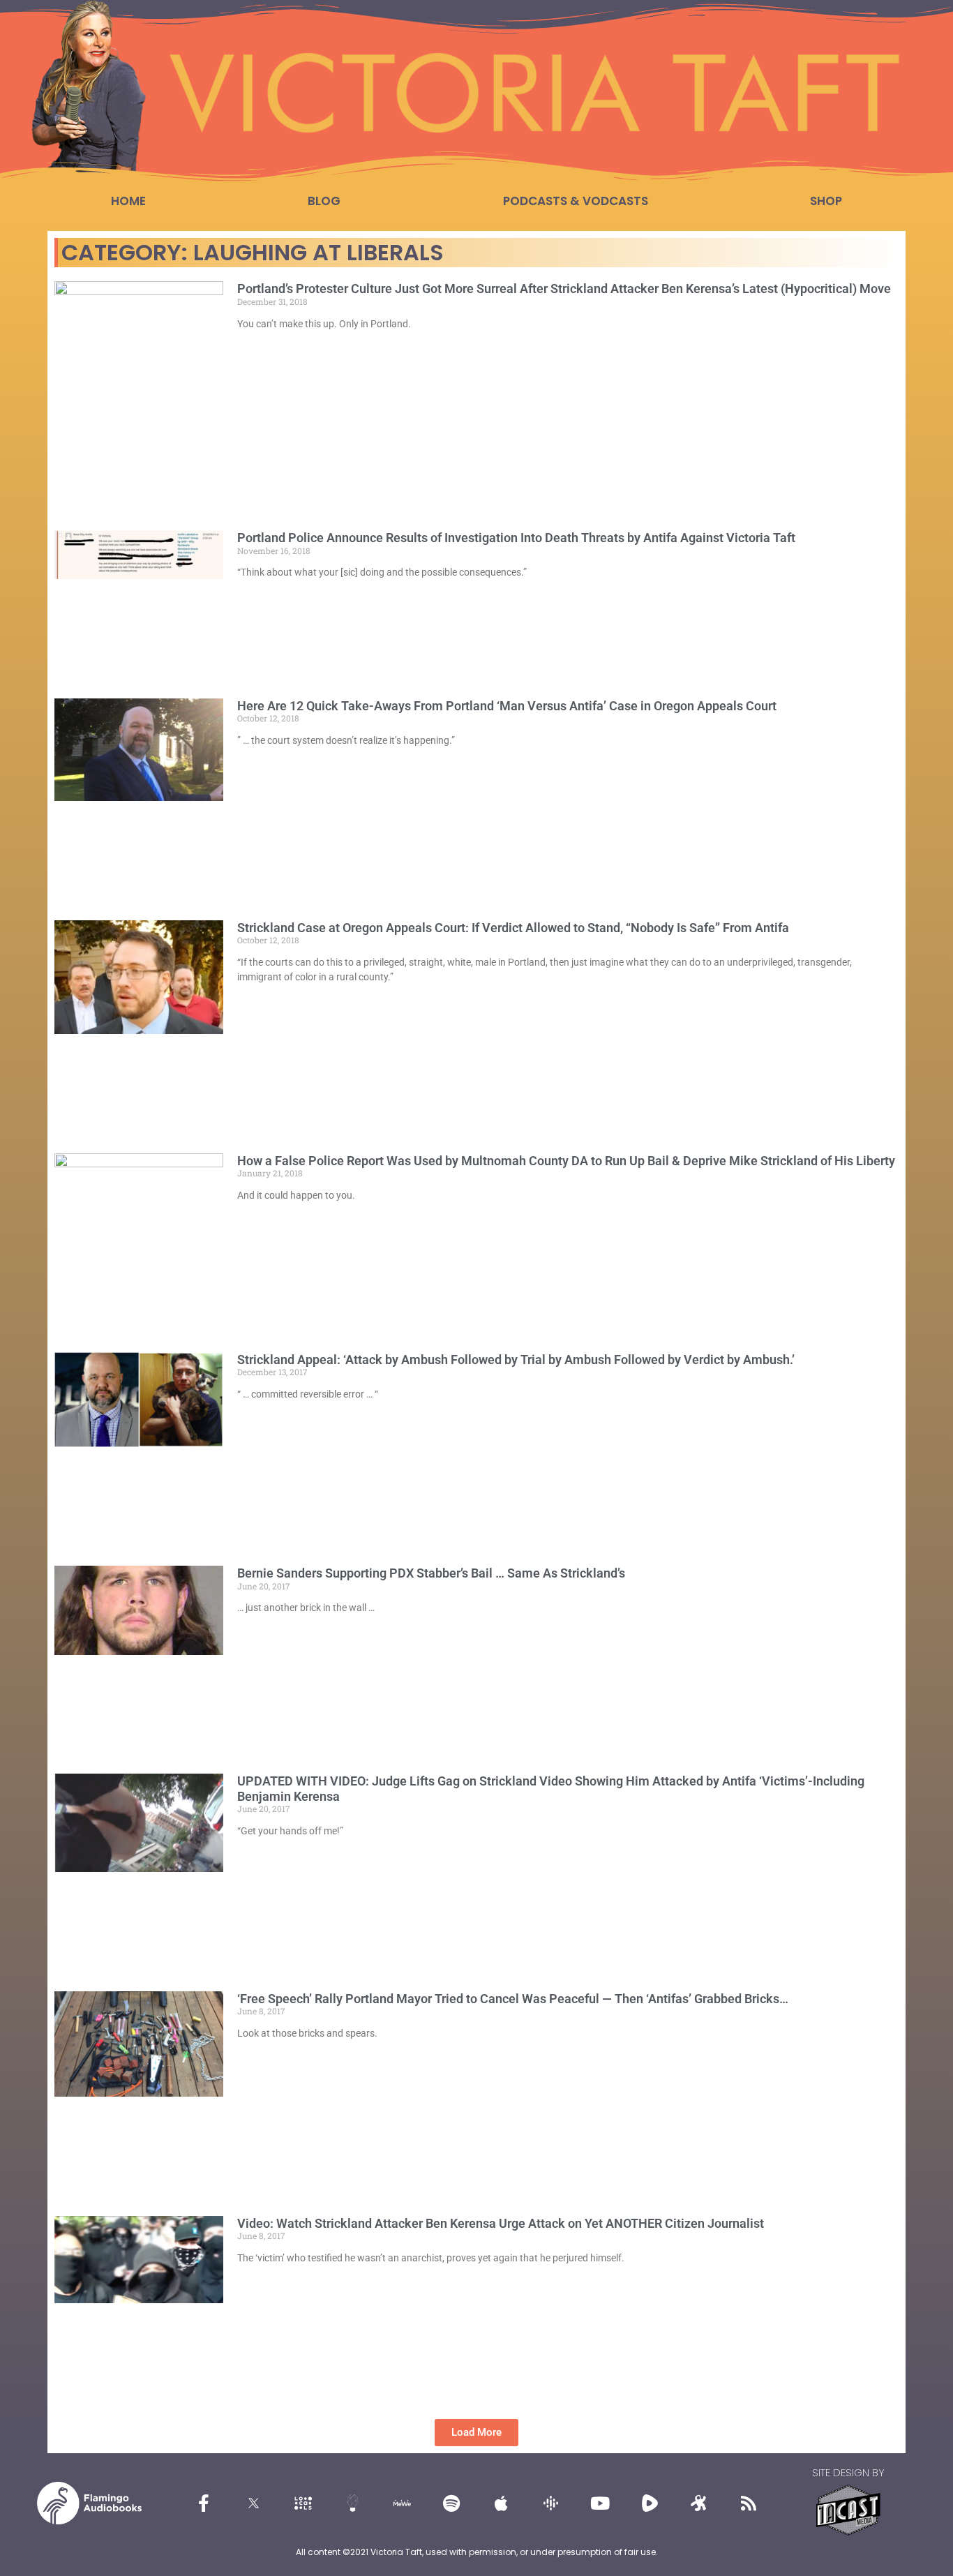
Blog (324, 201)
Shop (826, 201)
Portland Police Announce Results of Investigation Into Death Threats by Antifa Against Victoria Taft (516, 538)
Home (128, 201)
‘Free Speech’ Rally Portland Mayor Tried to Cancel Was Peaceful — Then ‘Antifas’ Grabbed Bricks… (513, 1999)
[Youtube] (600, 2503)
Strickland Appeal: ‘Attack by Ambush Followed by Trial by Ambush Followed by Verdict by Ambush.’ (516, 1360)
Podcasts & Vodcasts (576, 201)
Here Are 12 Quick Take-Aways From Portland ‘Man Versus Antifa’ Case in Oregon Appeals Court (507, 706)
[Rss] (749, 2503)
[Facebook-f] (204, 2503)
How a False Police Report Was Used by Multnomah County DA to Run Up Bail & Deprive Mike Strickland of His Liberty (566, 1161)
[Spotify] (451, 2503)
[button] (476, 2433)
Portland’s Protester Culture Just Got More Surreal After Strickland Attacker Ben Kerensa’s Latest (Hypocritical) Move (564, 289)
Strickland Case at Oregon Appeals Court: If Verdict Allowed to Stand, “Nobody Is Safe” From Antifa (513, 928)
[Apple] (501, 2503)
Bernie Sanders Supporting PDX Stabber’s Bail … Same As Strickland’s (431, 1573)
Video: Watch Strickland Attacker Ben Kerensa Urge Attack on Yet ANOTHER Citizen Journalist (501, 2223)
